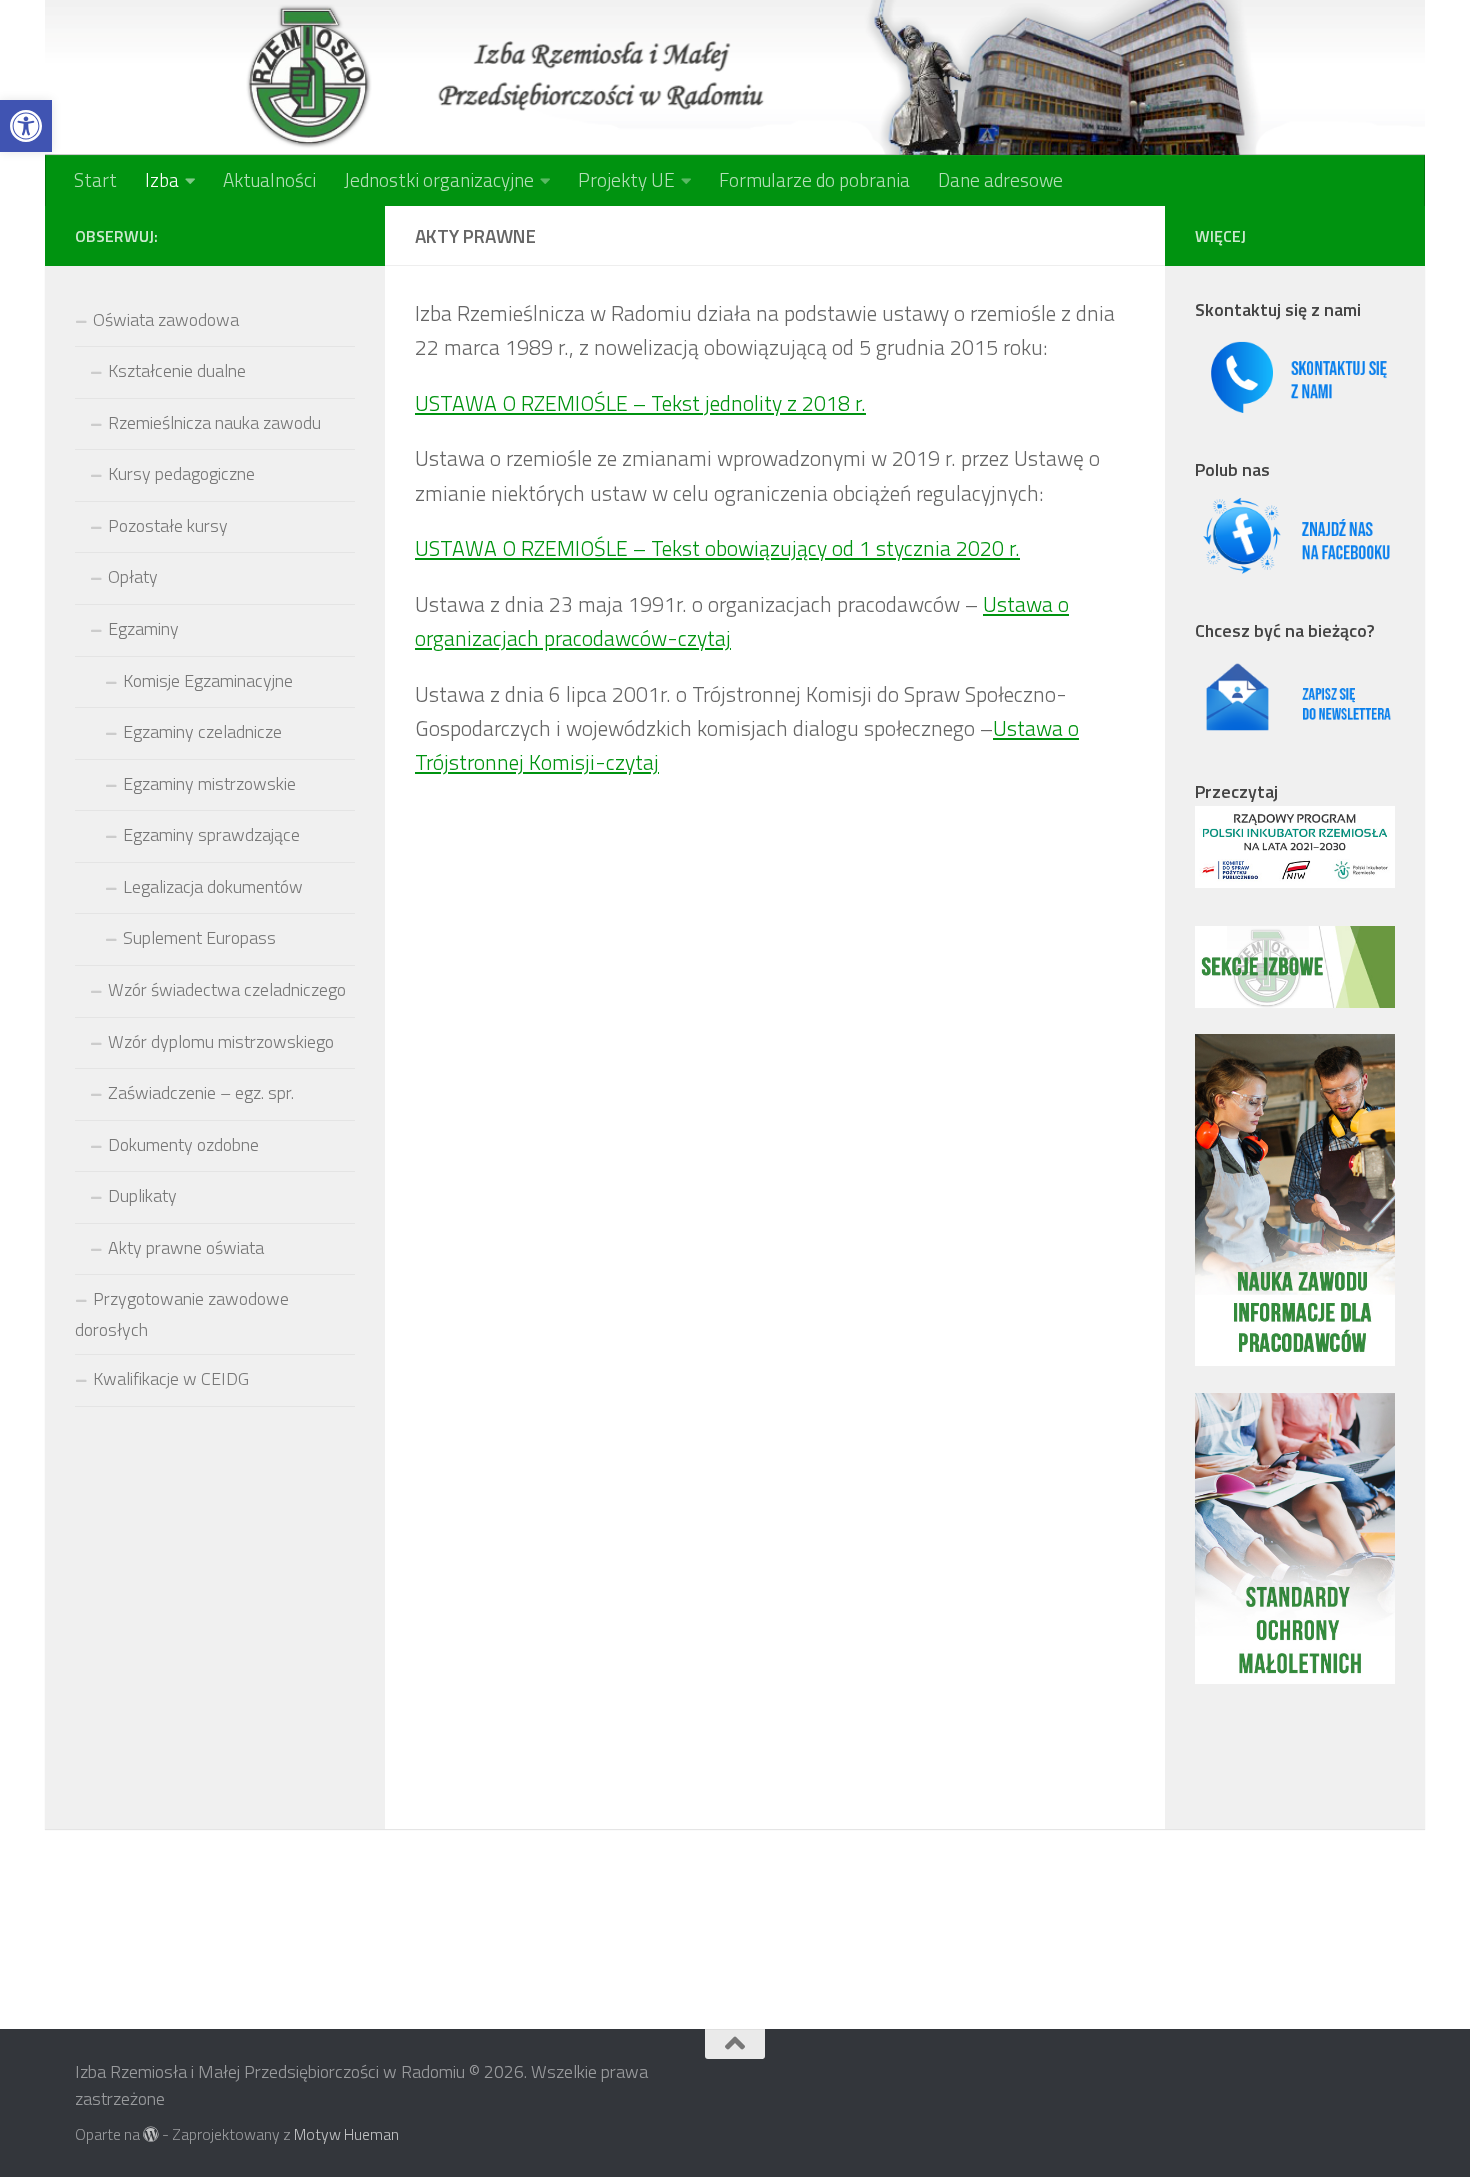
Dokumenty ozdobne (183, 1144)
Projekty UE (626, 179)
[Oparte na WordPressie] (151, 2135)
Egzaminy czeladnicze (202, 731)
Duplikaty (142, 1195)
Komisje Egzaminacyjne (208, 680)
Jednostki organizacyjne (439, 179)
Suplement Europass (199, 937)
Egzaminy (143, 628)
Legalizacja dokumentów (213, 886)
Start (95, 179)
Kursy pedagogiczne (181, 473)
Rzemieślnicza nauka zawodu (214, 422)
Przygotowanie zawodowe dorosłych (182, 1314)
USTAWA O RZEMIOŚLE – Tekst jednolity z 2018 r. (640, 403)
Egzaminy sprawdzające (211, 834)
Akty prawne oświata (186, 1247)
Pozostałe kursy (168, 525)
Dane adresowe (1000, 179)
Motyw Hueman (346, 2134)
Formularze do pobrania (814, 179)
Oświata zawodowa (166, 319)
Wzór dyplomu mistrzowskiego (221, 1041)
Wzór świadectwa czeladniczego (227, 989)
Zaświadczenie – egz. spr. (201, 1092)
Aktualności (269, 179)
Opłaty (133, 576)
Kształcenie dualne (177, 370)
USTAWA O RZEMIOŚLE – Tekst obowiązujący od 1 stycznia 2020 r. (717, 548)
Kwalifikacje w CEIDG (171, 1378)
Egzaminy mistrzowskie (209, 783)
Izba (162, 179)
